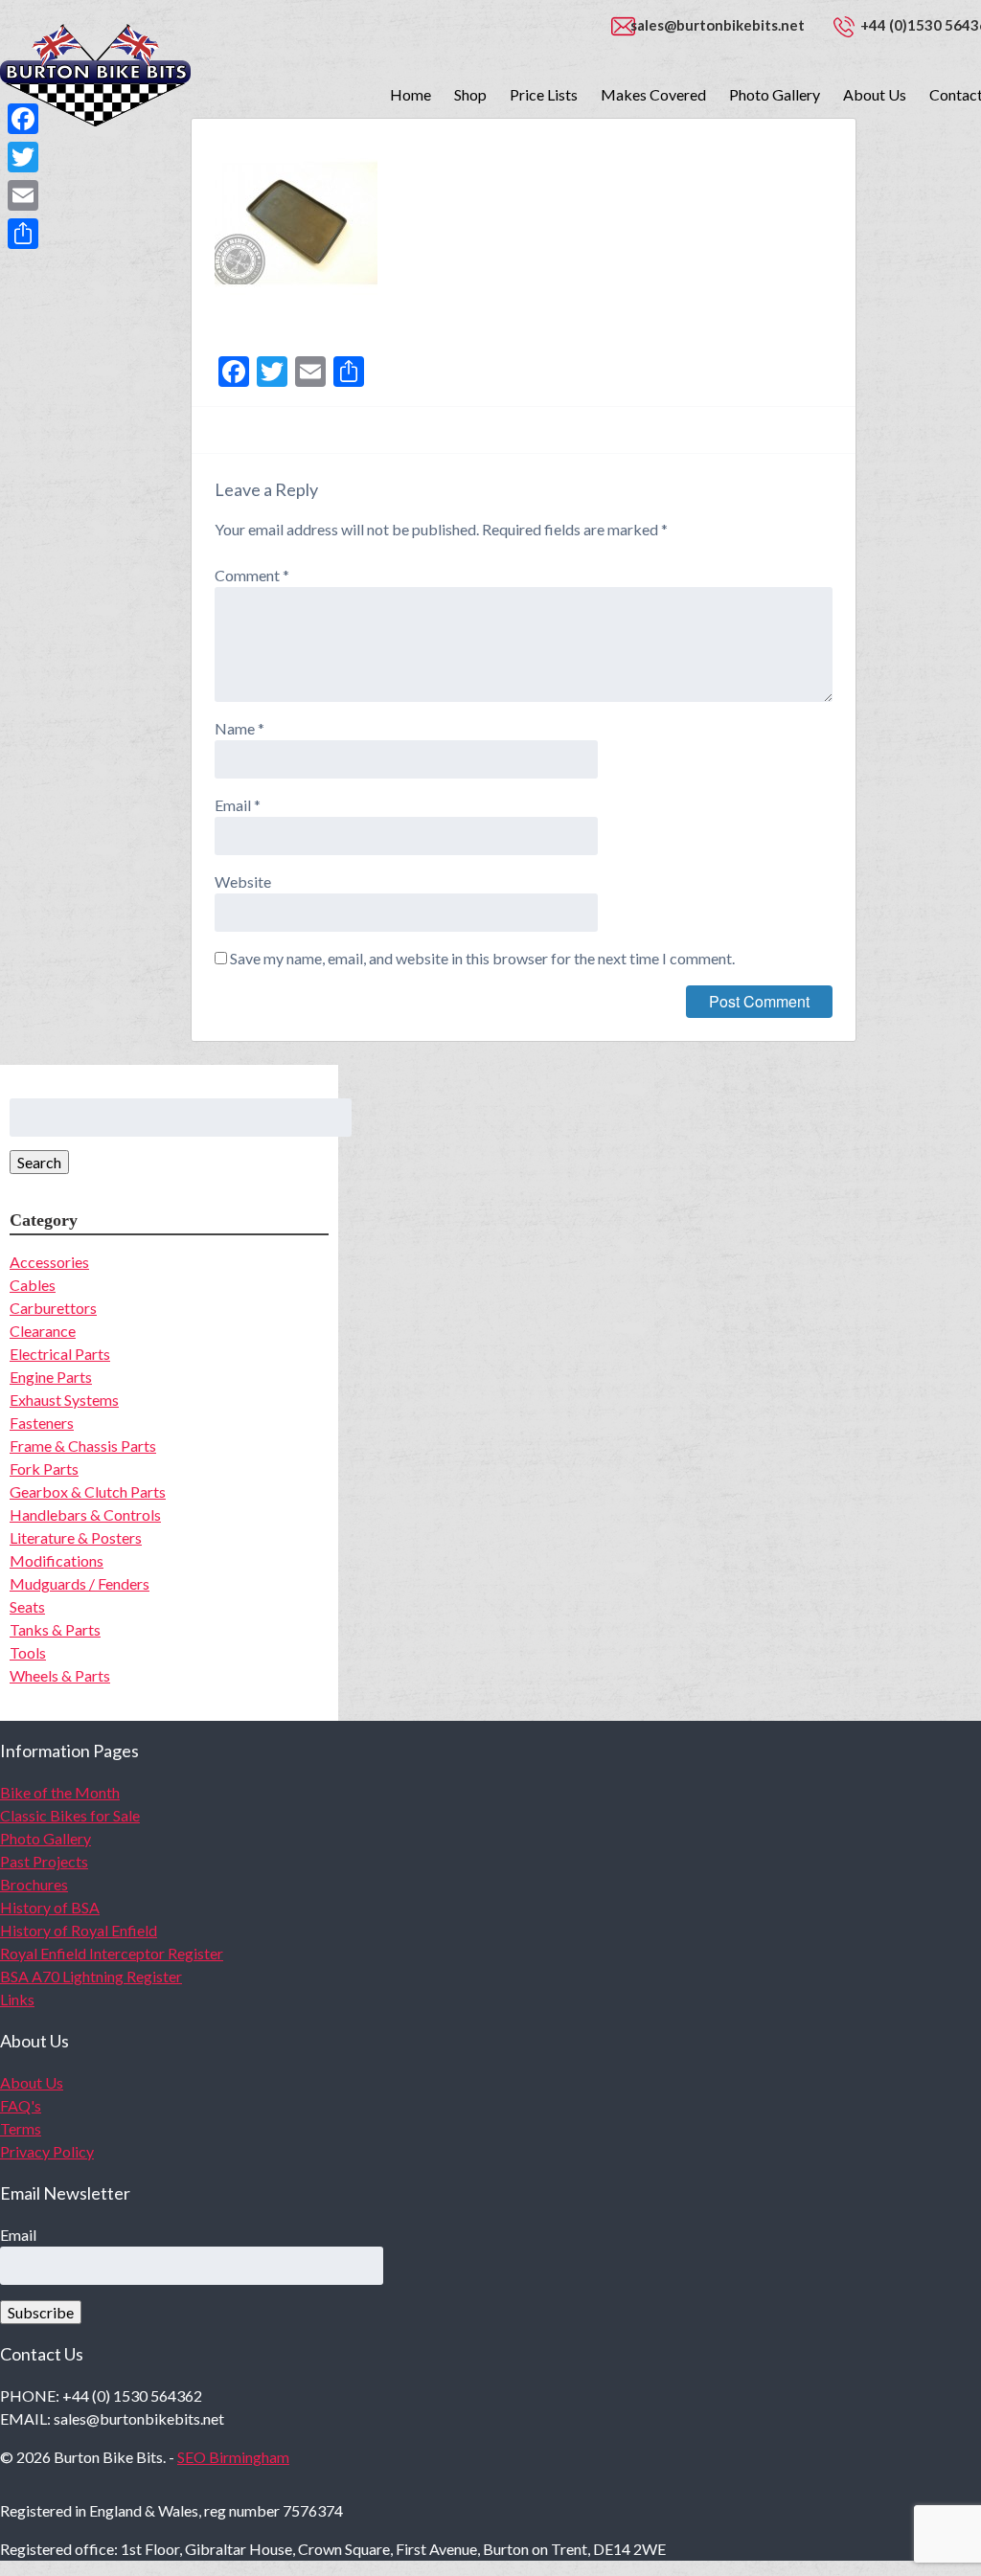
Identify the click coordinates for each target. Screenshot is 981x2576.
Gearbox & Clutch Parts (88, 1491)
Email (238, 805)
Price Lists (544, 94)
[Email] (23, 195)
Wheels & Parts (60, 1675)
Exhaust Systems (64, 1400)
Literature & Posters (76, 1537)
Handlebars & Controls (85, 1514)
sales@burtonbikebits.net (718, 25)
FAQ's (21, 2105)
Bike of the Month (60, 1792)
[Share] (23, 234)
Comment (252, 575)
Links (17, 1999)
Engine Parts (51, 1377)
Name (240, 728)
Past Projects (44, 1861)
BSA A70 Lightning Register (91, 1976)
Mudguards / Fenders (80, 1583)
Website (243, 881)
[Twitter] (23, 157)
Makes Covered (653, 94)
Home (411, 94)
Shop (470, 94)
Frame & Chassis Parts (83, 1446)
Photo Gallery (775, 94)
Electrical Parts (60, 1354)
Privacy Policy (47, 2151)
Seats (27, 1606)
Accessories (49, 1262)
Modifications (57, 1560)
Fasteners (42, 1423)
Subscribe (41, 2312)
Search (39, 1162)
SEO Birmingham (233, 2457)
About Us (875, 94)
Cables (33, 1285)
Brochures (34, 1884)
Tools (28, 1652)
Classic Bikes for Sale (70, 1815)
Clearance (43, 1331)
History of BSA (50, 1907)
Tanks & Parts (55, 1629)
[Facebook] (23, 119)
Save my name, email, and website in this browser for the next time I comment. (482, 958)
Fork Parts (44, 1469)
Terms (21, 2128)
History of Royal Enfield (79, 1930)
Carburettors (53, 1308)
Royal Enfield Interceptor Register (112, 1953)
